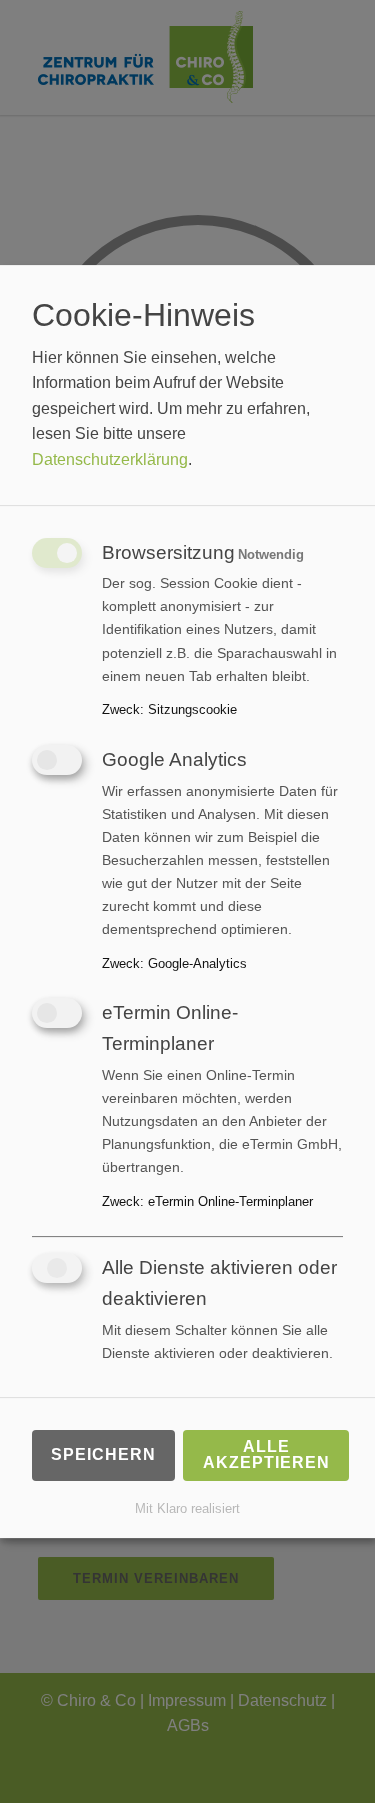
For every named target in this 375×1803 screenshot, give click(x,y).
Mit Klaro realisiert (187, 1508)
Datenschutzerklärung (110, 459)
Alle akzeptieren (266, 1454)
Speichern (103, 1454)
